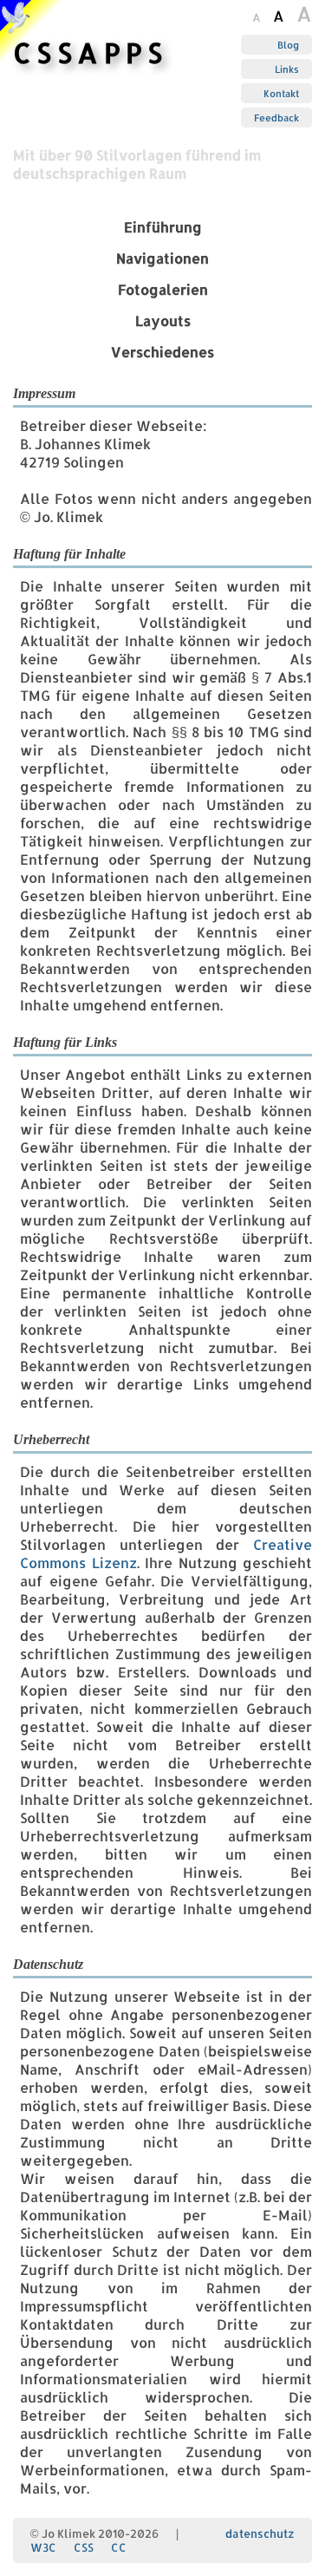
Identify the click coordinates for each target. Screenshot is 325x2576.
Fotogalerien (163, 289)
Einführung (163, 227)
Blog (288, 45)
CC (119, 2547)
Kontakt (281, 93)
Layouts (163, 320)
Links (287, 69)
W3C (43, 2547)
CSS (84, 2547)
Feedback (276, 118)
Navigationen (162, 258)
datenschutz (260, 2534)
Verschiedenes (162, 352)
